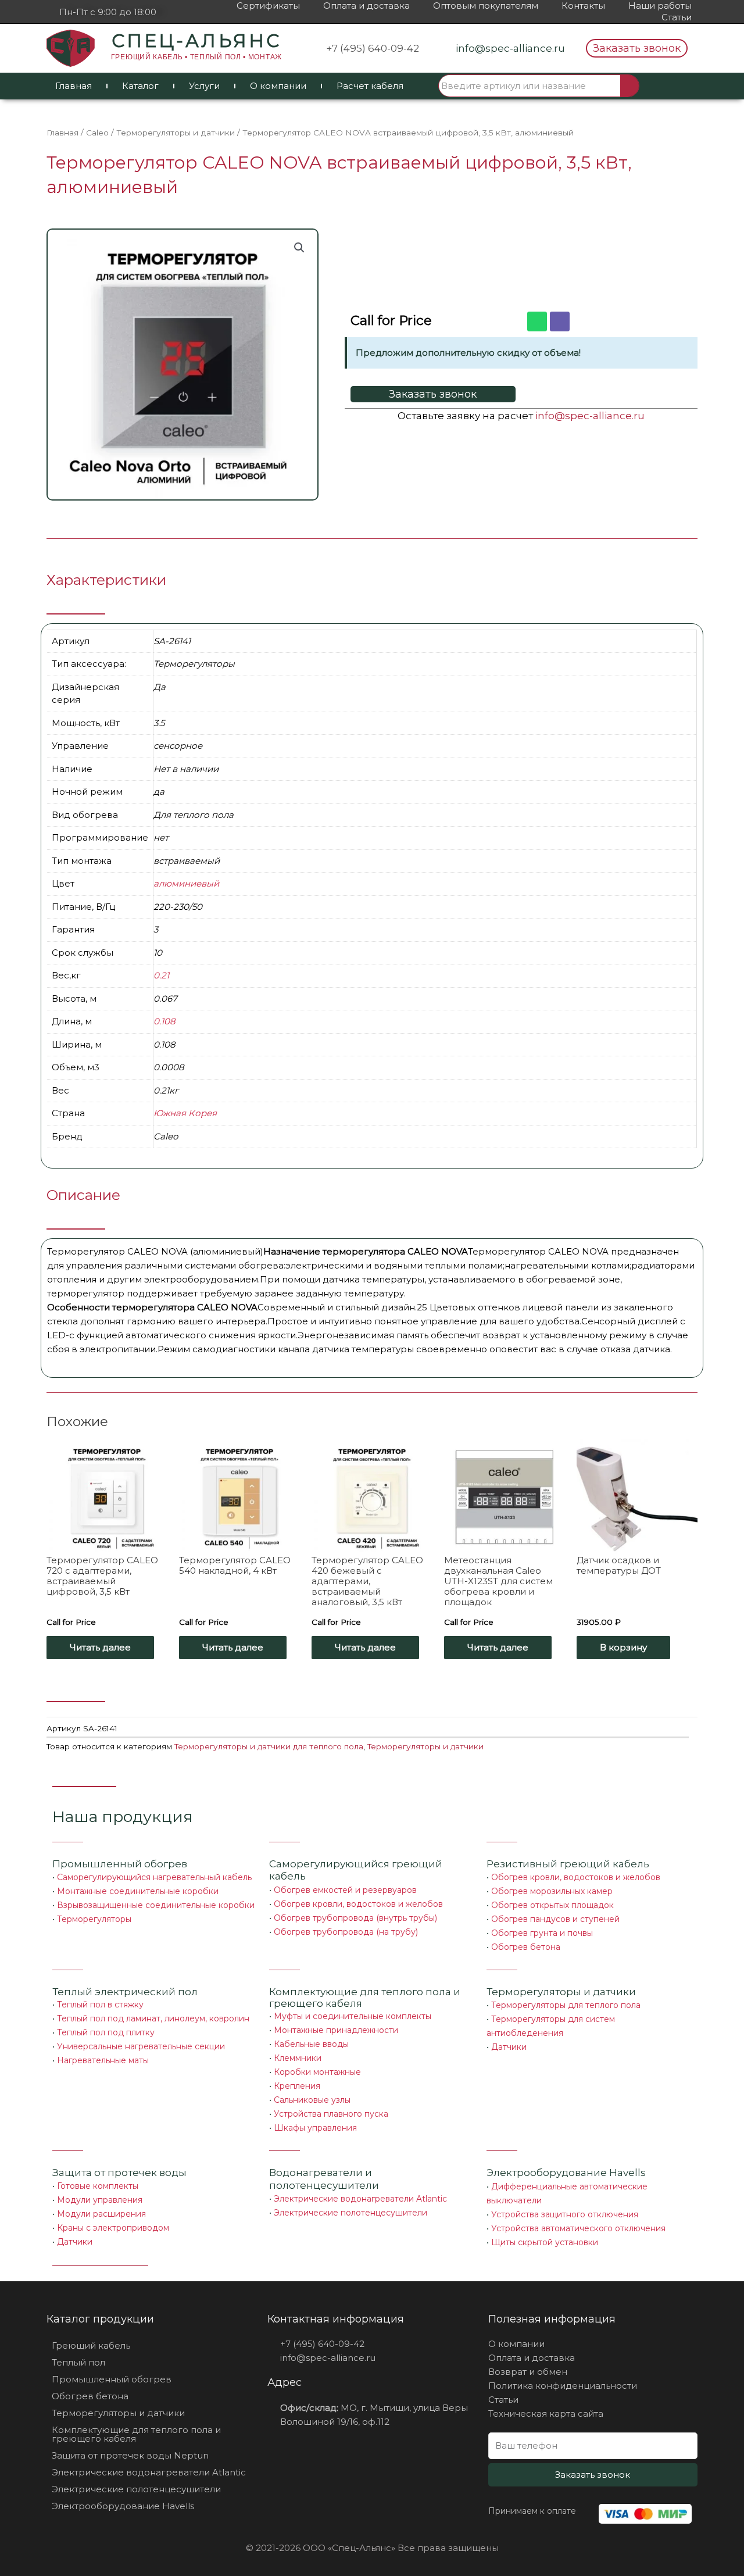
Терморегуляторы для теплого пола (566, 2005)
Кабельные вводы (311, 2044)
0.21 (161, 975)
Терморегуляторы (94, 1919)
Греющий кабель (91, 2345)
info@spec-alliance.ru (590, 416)
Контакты (583, 6)
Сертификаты (268, 6)
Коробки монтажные (317, 2072)
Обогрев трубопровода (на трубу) (346, 1932)
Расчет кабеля (370, 86)
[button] (637, 48)
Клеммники (298, 2058)
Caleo (97, 133)
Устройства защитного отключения (565, 2214)
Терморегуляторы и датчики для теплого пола (269, 1746)
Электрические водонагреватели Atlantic (360, 2199)
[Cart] (670, 86)
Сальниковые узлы (312, 2100)
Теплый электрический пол (125, 1992)
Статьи (677, 17)
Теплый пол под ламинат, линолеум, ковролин (153, 2018)
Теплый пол (78, 2362)
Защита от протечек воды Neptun (130, 2455)
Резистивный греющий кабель (568, 1864)
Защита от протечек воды (119, 2173)
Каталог (140, 86)
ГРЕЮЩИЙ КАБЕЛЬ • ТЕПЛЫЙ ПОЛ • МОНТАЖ (196, 57)
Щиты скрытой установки (545, 2242)
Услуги (204, 86)
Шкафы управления (315, 2128)
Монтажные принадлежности (336, 2030)
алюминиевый (186, 883)
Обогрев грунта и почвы (542, 1933)
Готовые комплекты (98, 2186)
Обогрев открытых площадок (552, 1905)
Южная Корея (185, 1113)
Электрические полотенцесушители (350, 2213)
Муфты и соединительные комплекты (353, 2016)
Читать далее (100, 1647)
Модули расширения (101, 2214)
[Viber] (560, 321)
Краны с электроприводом (113, 2228)
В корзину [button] (623, 1647)
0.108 (164, 1021)
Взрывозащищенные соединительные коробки (156, 1905)
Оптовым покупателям (486, 6)
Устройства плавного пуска (331, 2114)
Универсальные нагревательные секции (141, 2046)
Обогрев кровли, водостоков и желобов (358, 1904)
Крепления (297, 2086)
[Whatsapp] (537, 321)
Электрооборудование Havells (123, 2506)
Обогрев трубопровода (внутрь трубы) (355, 1918)
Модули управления (100, 2200)
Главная (74, 86)
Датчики (509, 2047)
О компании (278, 86)
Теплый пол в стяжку (100, 2005)
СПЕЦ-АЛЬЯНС (196, 41)
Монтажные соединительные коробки (138, 1891)
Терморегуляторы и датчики (176, 133)
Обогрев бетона (526, 1947)
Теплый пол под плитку (106, 2032)
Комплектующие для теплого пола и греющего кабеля (136, 2434)
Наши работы (660, 6)
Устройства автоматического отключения (578, 2228)
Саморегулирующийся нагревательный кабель (154, 1877)
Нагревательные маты (103, 2060)
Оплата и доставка (366, 6)
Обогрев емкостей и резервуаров (345, 1890)
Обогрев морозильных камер (552, 1891)
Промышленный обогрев (120, 1864)
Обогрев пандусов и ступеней (555, 1919)
